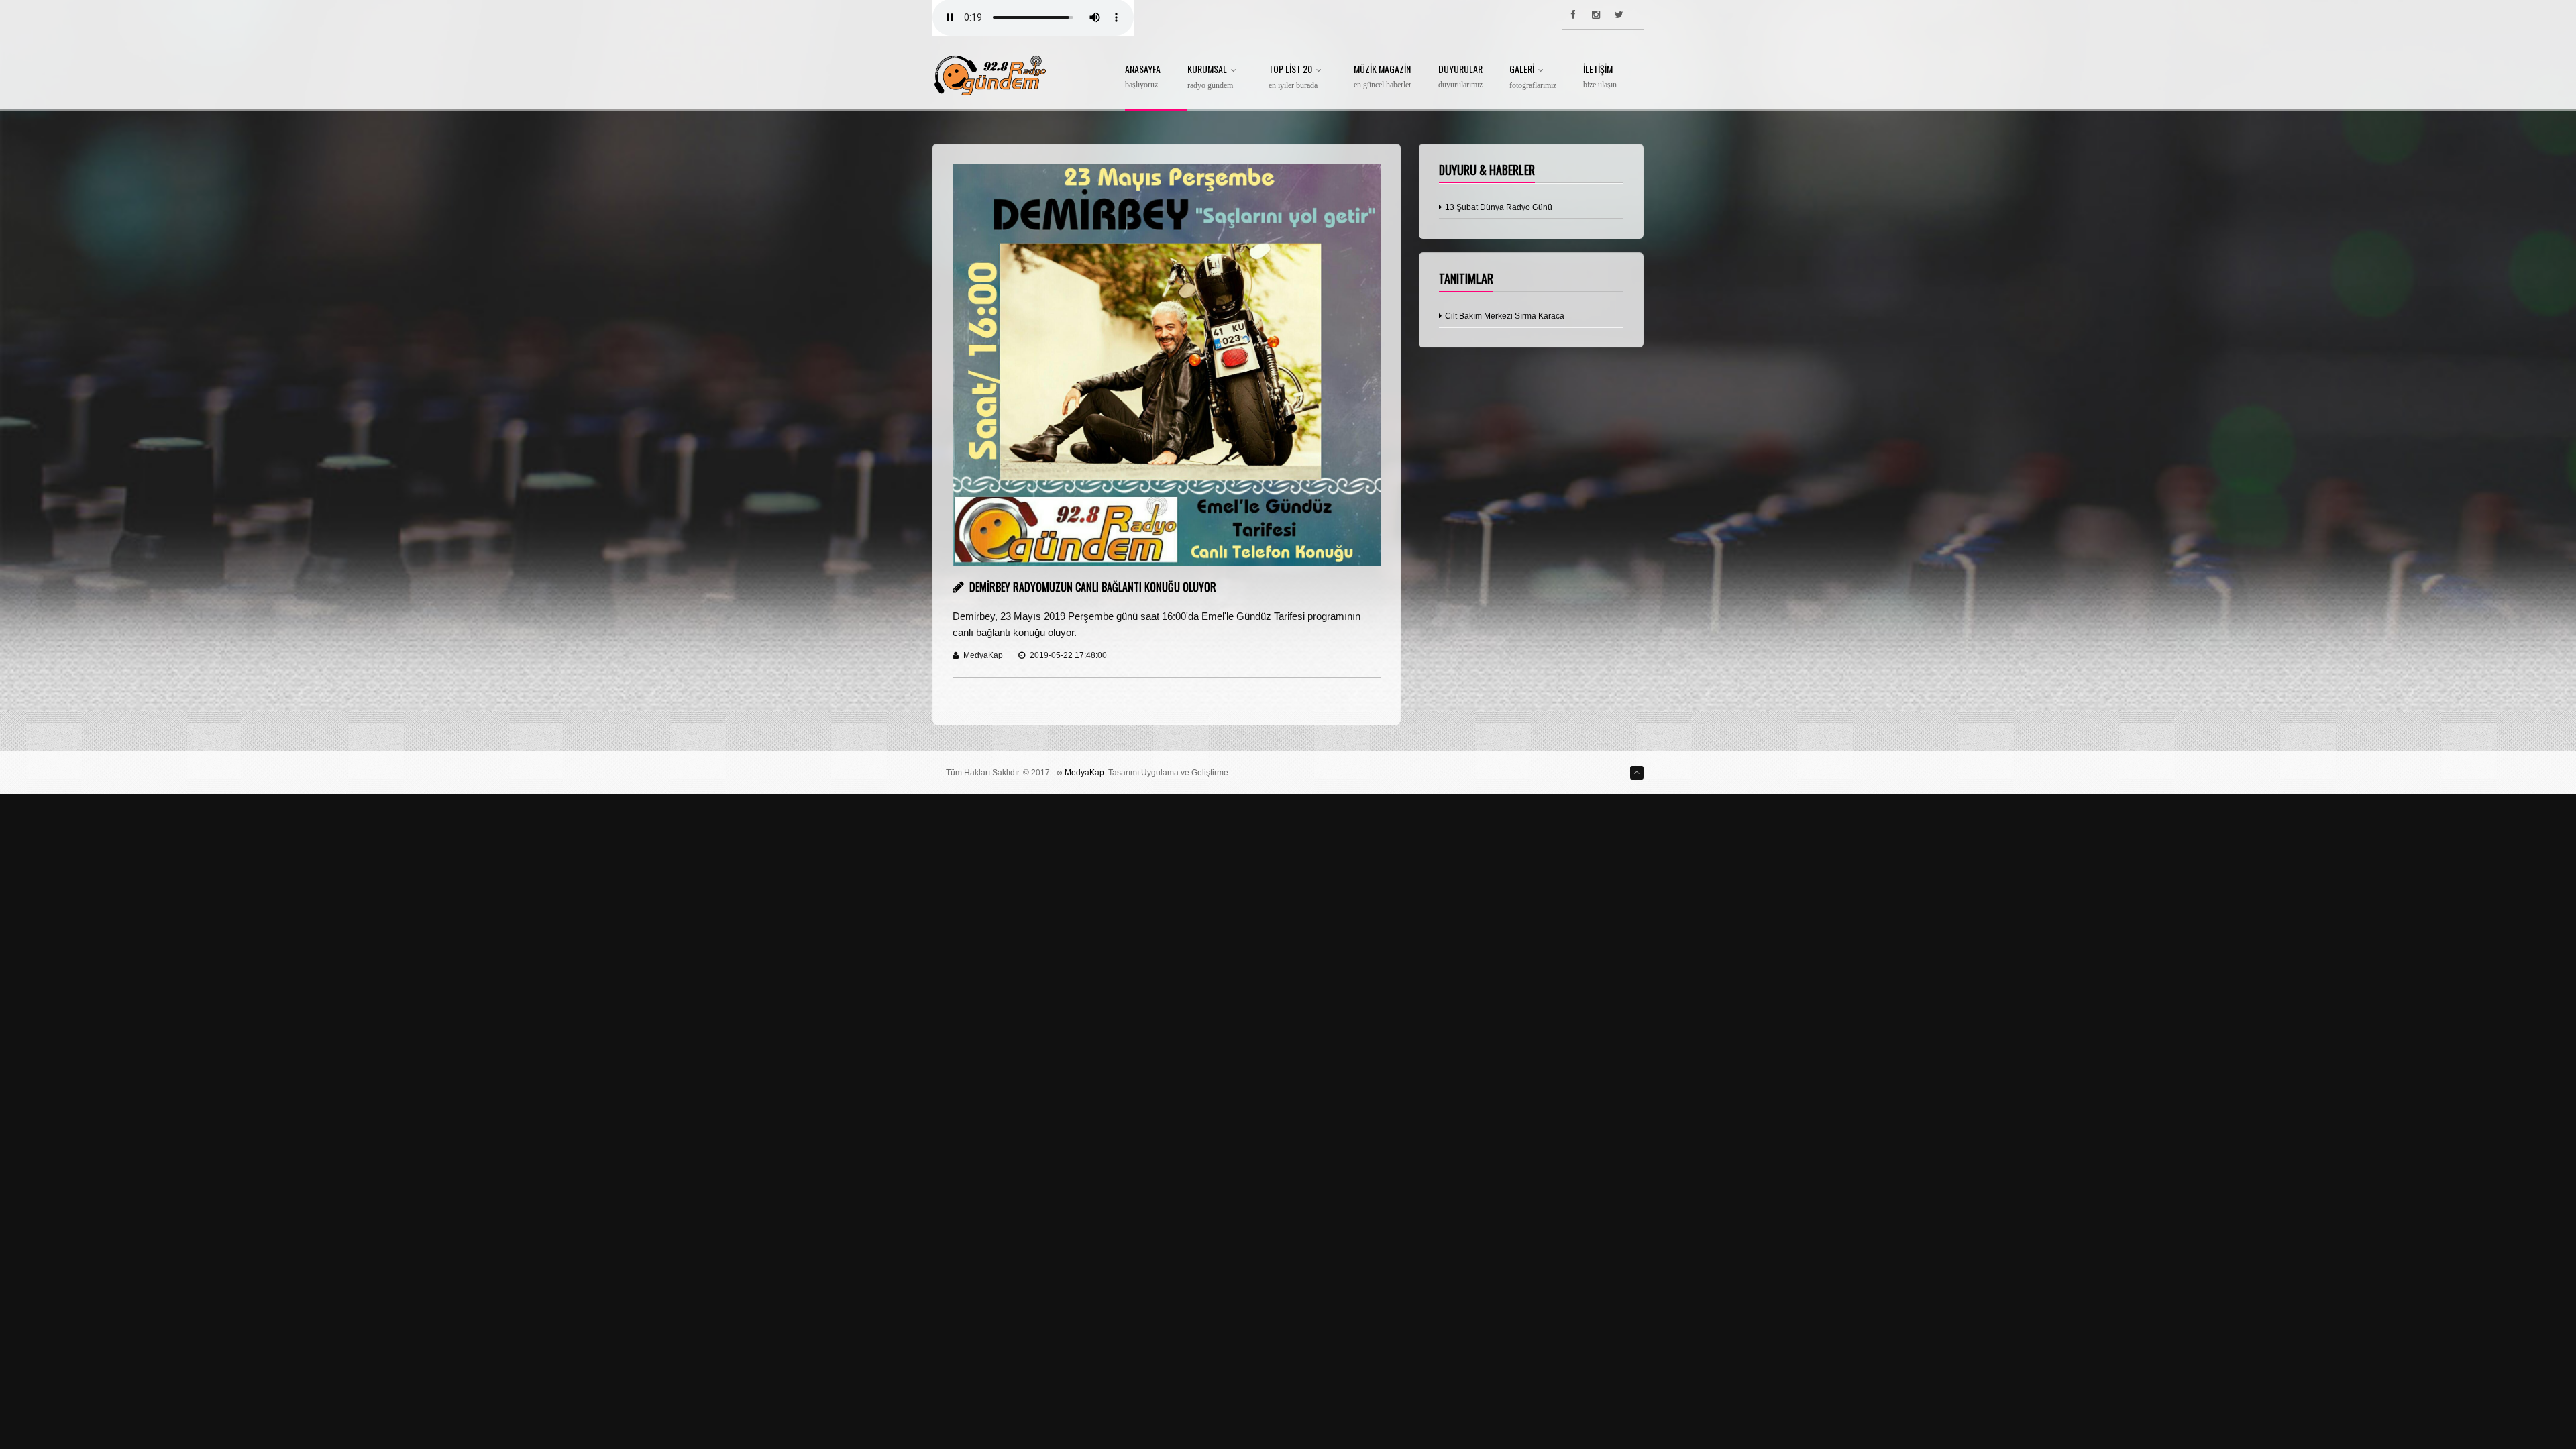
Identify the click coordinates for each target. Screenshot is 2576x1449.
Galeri (1533, 77)
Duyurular (1460, 77)
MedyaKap (1084, 773)
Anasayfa (1143, 77)
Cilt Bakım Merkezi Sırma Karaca (1504, 316)
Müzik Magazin (1383, 77)
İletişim (1600, 77)
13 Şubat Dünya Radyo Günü (1498, 207)
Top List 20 (1293, 77)
